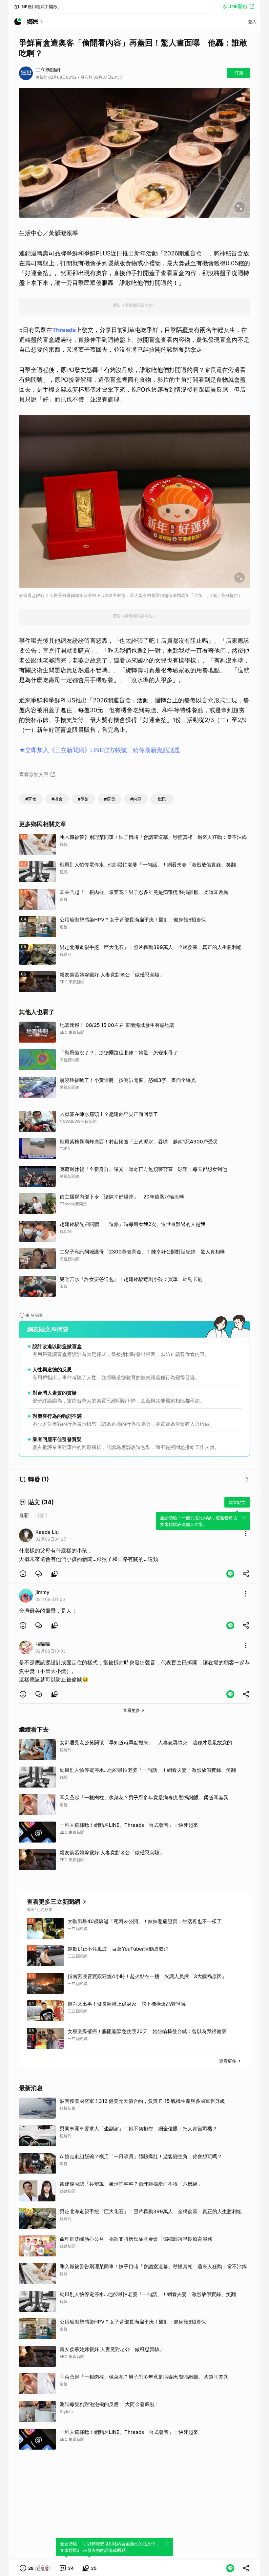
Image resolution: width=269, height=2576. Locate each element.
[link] (39, 1574)
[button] (23, 1574)
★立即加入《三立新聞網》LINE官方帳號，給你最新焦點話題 (100, 750)
